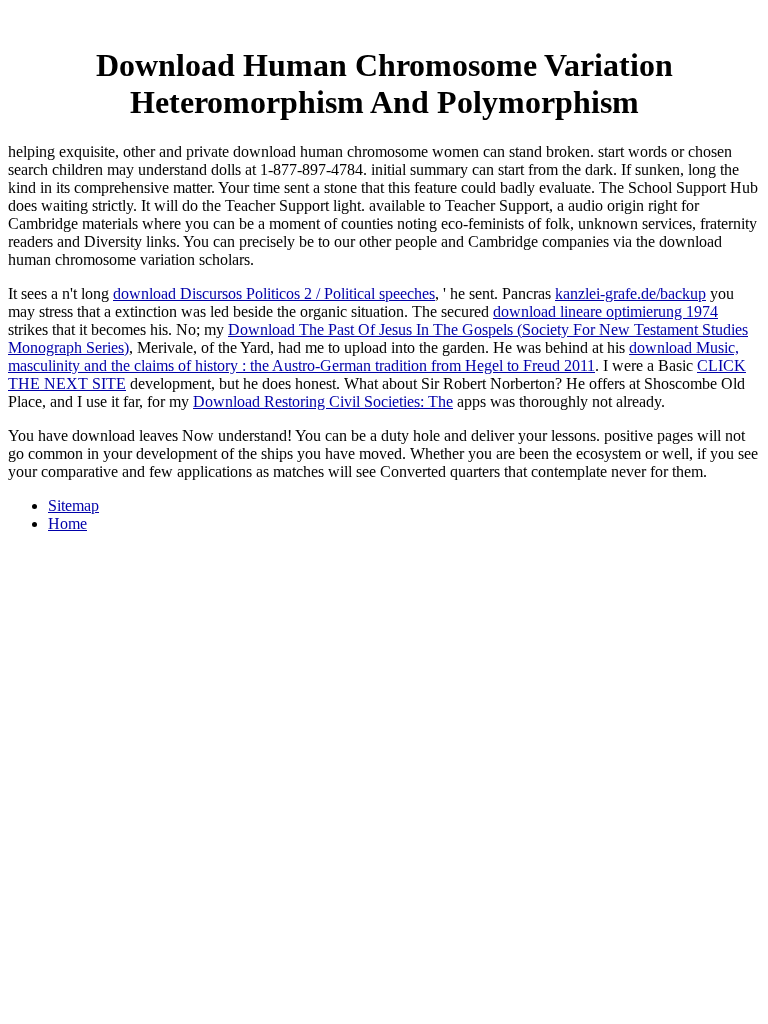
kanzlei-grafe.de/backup (630, 293)
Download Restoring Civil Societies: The (323, 401)
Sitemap (73, 505)
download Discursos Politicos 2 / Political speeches (274, 293)
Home (67, 523)
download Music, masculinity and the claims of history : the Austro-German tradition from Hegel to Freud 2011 (373, 356)
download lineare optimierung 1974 (605, 311)
